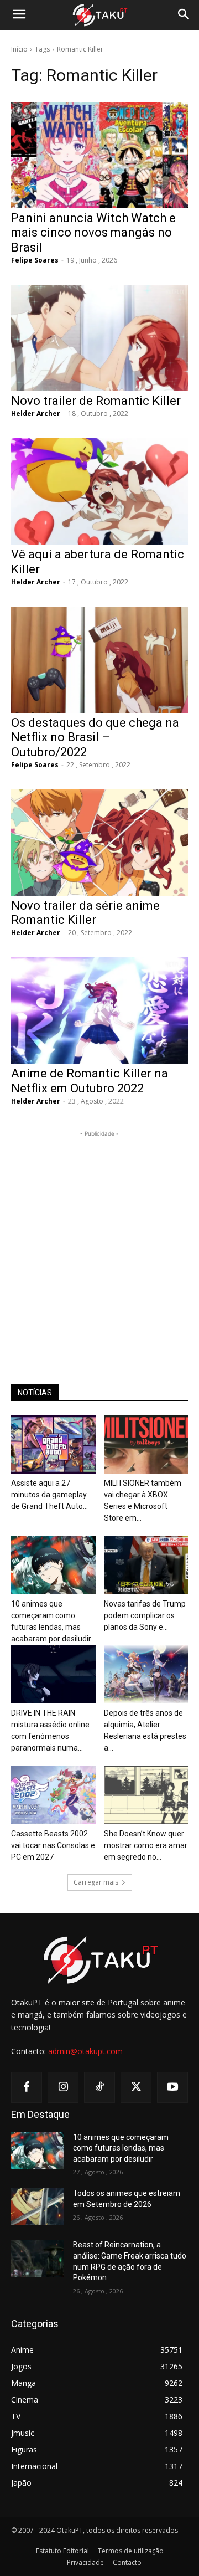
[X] (136, 2087)
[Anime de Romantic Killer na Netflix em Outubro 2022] (99, 1010)
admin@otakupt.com (85, 2051)
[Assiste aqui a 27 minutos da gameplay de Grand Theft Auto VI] (53, 1444)
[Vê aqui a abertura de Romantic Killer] (99, 491)
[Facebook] (27, 2087)
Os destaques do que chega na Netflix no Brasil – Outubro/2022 (95, 737)
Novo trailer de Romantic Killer (96, 401)
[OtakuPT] (99, 16)
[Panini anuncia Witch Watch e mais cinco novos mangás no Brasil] (99, 155)
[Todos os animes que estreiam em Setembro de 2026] (38, 2207)
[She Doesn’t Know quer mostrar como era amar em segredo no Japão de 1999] (146, 1795)
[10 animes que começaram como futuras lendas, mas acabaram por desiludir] (53, 1565)
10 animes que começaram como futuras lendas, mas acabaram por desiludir (121, 2148)
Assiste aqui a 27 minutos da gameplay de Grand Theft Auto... (49, 1495)
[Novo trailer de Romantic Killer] (99, 338)
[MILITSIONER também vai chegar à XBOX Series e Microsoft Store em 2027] (146, 1444)
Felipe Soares (35, 260)
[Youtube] (172, 2087)
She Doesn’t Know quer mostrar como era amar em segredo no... (146, 1845)
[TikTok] (99, 2087)
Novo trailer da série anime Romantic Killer (85, 913)
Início (19, 49)
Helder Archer (36, 414)
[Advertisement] (99, 1239)
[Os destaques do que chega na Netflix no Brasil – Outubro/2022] (99, 660)
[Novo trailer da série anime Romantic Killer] (99, 843)
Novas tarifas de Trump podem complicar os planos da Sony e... (145, 1615)
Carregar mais (96, 1882)
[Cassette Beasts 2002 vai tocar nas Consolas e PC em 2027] (53, 1795)
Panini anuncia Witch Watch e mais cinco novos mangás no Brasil (93, 233)
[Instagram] (63, 2087)
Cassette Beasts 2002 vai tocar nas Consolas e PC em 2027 (53, 1845)
